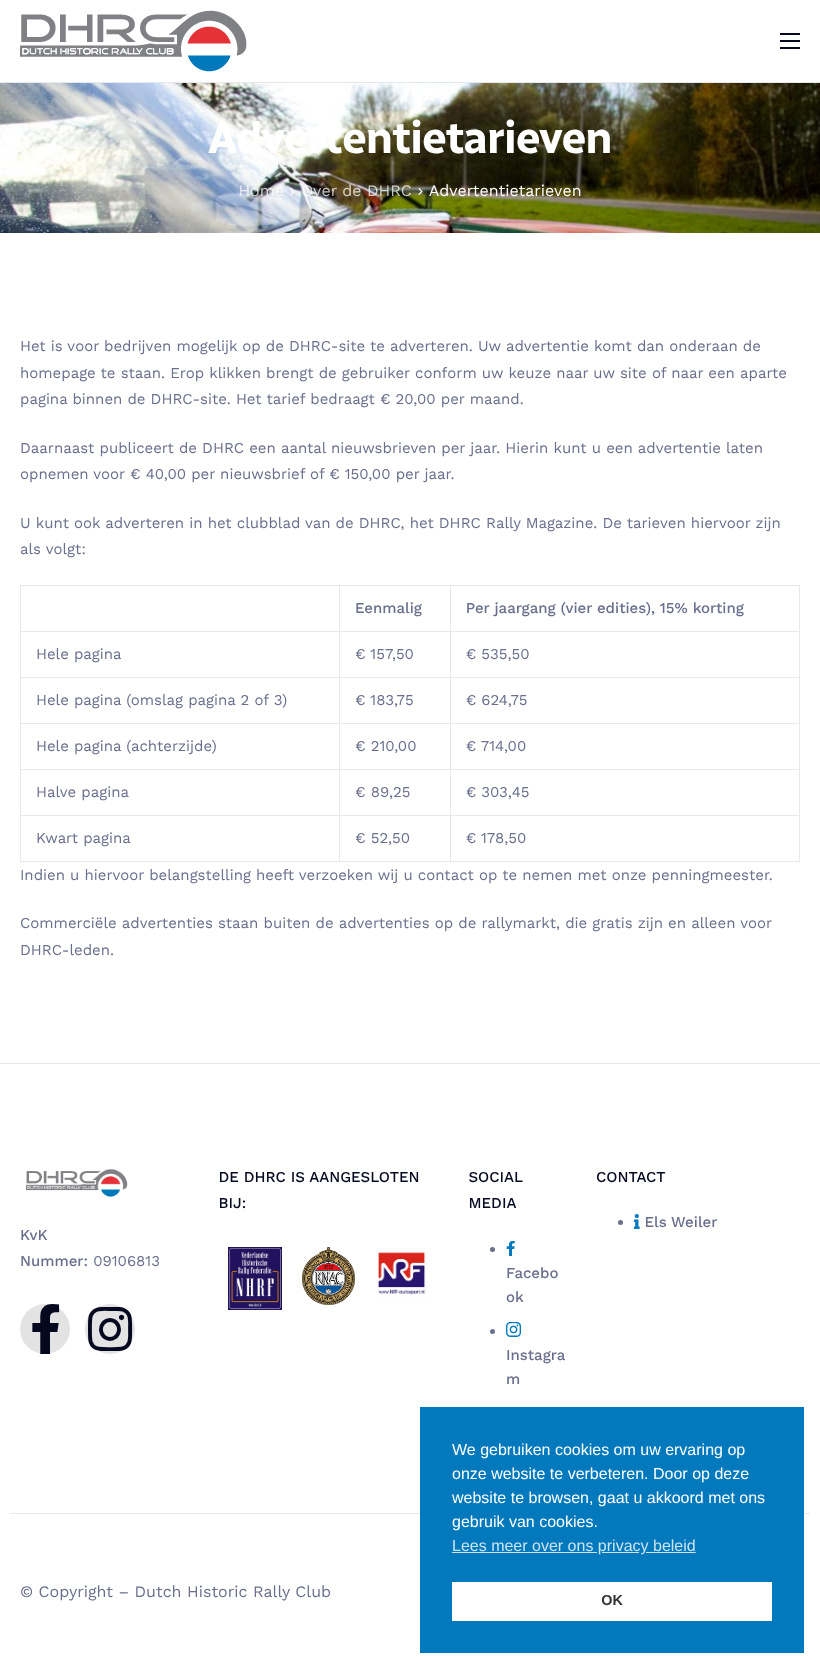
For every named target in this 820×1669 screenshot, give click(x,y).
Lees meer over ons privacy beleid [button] (574, 1546)
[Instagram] (110, 1329)
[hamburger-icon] (790, 41)
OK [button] (612, 1601)
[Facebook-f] (45, 1329)
